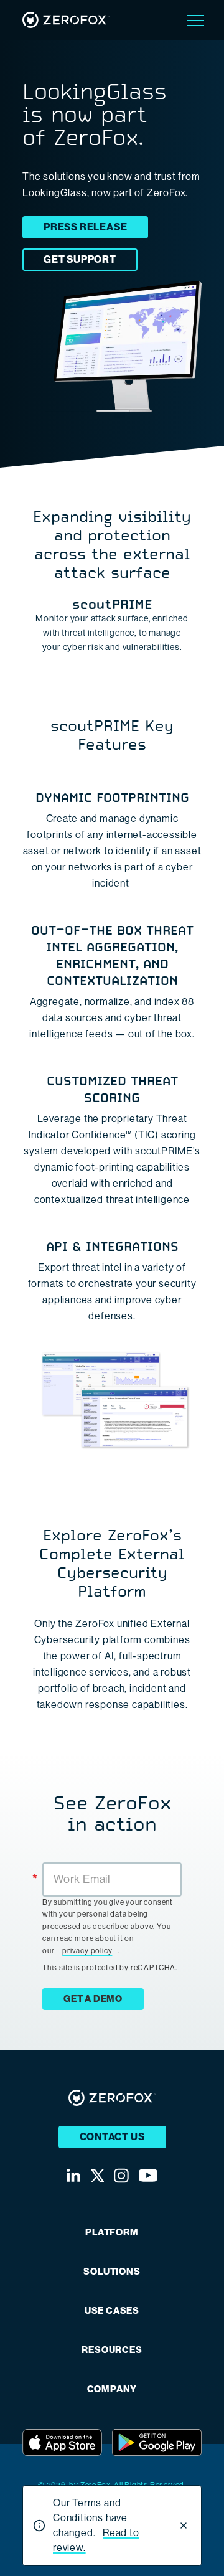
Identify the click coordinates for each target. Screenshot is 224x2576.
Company (112, 2390)
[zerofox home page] (66, 20)
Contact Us (112, 2137)
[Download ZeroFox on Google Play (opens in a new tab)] (157, 2442)
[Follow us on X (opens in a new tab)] (97, 2176)
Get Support (80, 259)
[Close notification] (184, 2526)
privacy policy (87, 1951)
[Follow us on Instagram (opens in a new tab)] (121, 2176)
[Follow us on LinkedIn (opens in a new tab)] (73, 2175)
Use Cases (112, 2311)
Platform (112, 2233)
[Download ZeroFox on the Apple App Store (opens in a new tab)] (62, 2442)
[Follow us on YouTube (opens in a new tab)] (148, 2175)
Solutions (112, 2272)
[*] (112, 1861)
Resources (112, 2350)
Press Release (85, 227)
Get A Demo (93, 1999)
